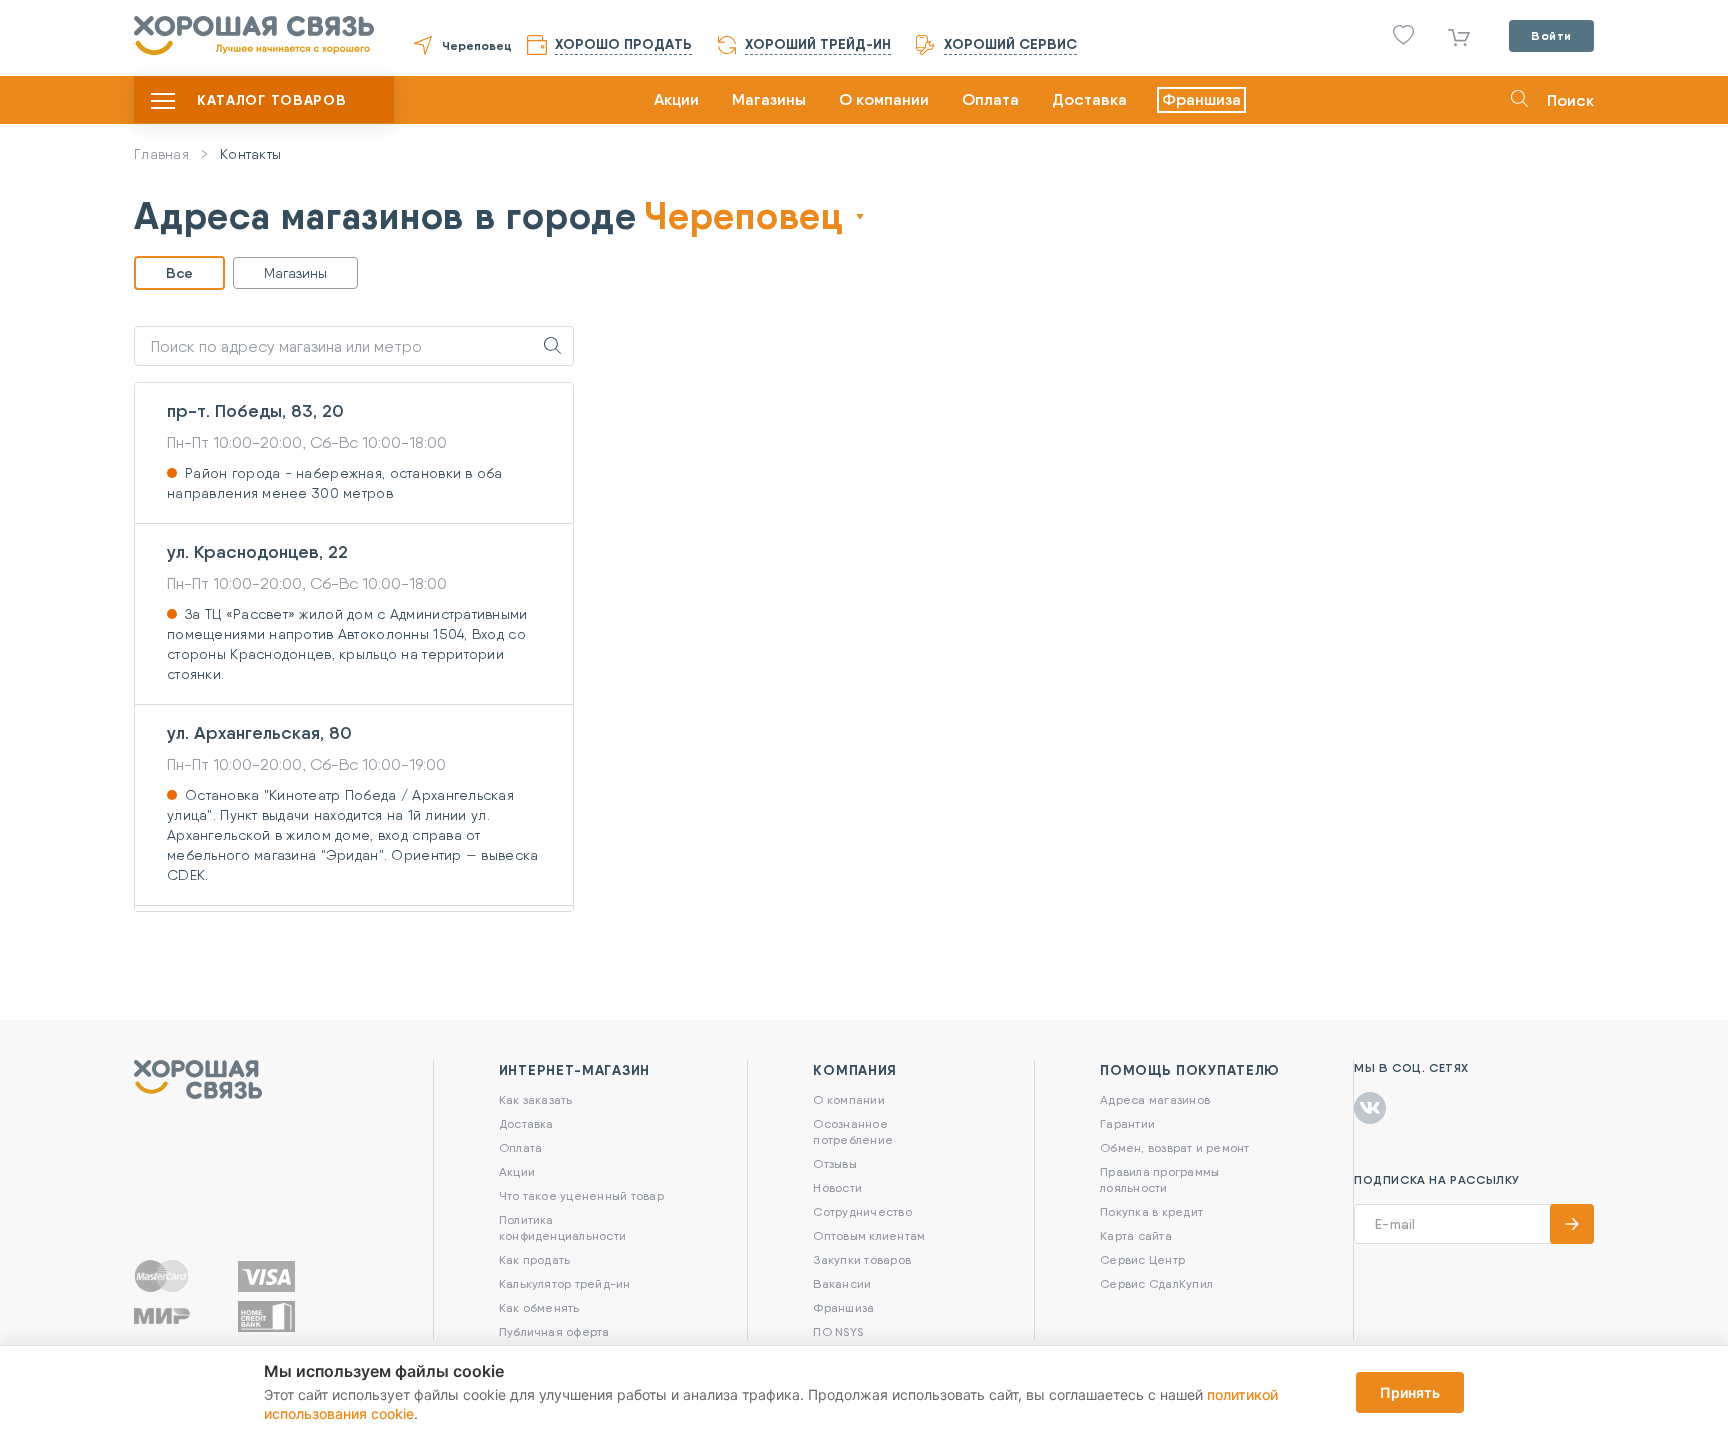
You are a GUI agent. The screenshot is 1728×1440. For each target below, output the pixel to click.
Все (179, 273)
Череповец (477, 45)
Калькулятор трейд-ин (565, 1283)
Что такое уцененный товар (581, 1195)
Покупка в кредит (1151, 1211)
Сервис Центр (1142, 1259)
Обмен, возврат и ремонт (1175, 1147)
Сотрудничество (862, 1211)
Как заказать (536, 1099)
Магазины (769, 99)
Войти (1551, 35)
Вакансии (842, 1283)
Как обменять (539, 1307)
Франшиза (1201, 99)
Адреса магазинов (1155, 1099)
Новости (837, 1187)
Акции (676, 99)
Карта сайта (1136, 1235)
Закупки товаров (862, 1259)
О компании (884, 99)
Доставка (1089, 99)
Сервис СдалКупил (1156, 1283)
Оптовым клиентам (869, 1235)
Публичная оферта (554, 1331)
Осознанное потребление (853, 1131)
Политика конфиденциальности (562, 1227)
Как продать (535, 1259)
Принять (1410, 1392)
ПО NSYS (838, 1331)
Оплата (990, 99)
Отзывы (834, 1163)
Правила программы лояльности (1159, 1179)
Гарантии (1127, 1123)
